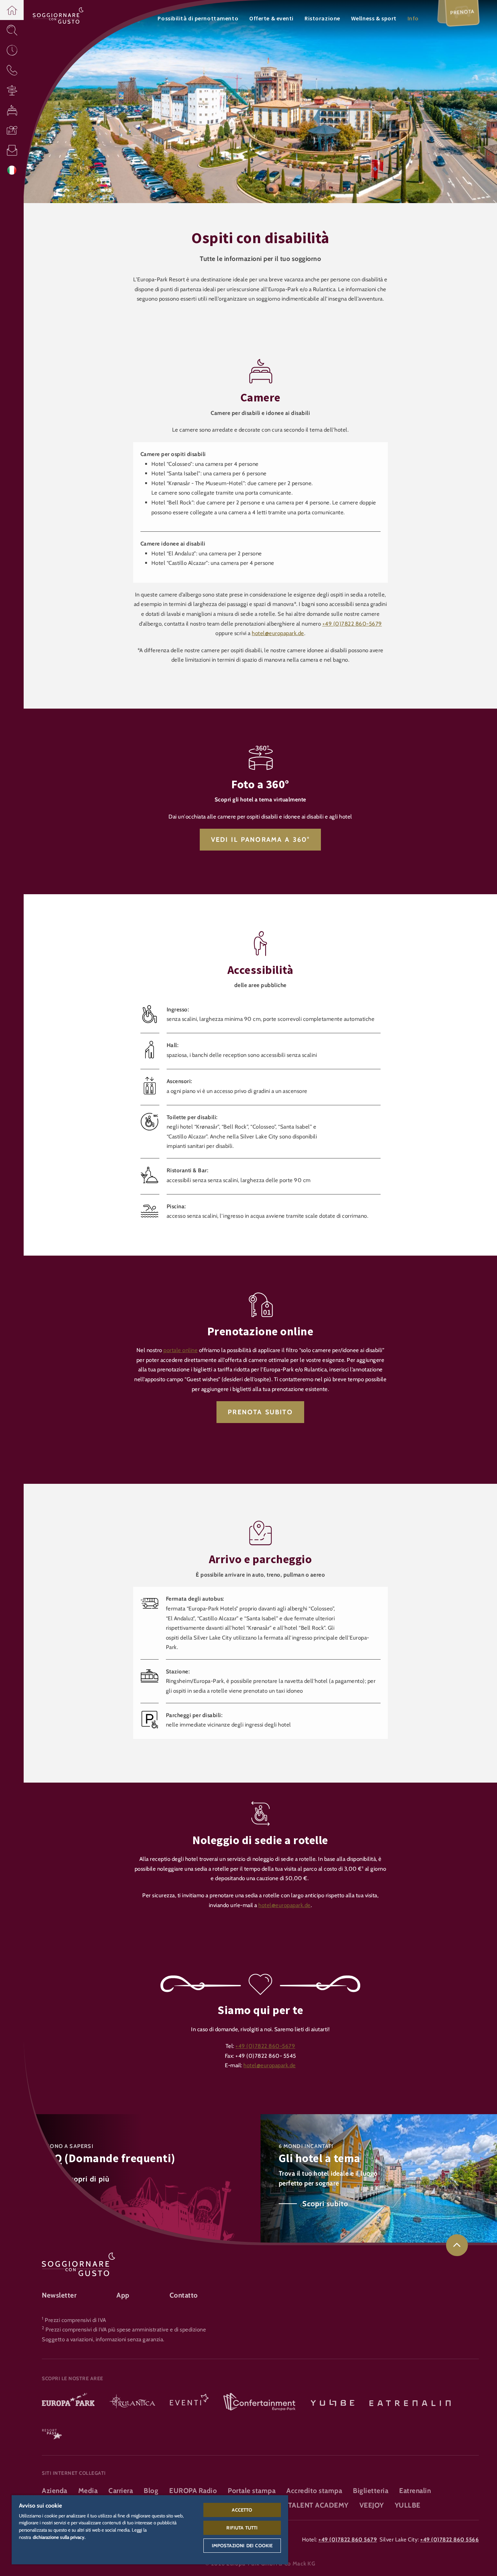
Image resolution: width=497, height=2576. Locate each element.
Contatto (184, 2295)
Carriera (121, 2491)
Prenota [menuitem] (462, 12)
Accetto (242, 2510)
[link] (457, 2245)
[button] (12, 10)
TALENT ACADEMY (318, 2505)
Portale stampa (252, 2491)
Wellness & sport (374, 18)
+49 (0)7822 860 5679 (348, 2539)
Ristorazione (322, 18)
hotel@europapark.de (278, 633)
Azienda (55, 2491)
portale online (180, 1350)
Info (413, 18)
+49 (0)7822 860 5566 (450, 2539)
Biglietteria (371, 2491)
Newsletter (59, 2295)
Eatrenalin (415, 2491)
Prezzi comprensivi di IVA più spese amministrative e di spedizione (126, 2329)
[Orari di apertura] (12, 50)
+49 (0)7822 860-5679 (352, 624)
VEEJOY (372, 2505)
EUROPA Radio (193, 2491)
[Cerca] (12, 30)
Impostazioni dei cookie (242, 2545)
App (123, 2295)
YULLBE (408, 2505)
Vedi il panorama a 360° (261, 840)
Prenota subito (260, 1412)
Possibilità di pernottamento (198, 18)
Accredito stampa (314, 2491)
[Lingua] (12, 170)
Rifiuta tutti (242, 2528)
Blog (151, 2491)
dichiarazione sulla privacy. (59, 2537)
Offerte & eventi (271, 18)
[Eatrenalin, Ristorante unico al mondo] (410, 2402)
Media (88, 2491)
